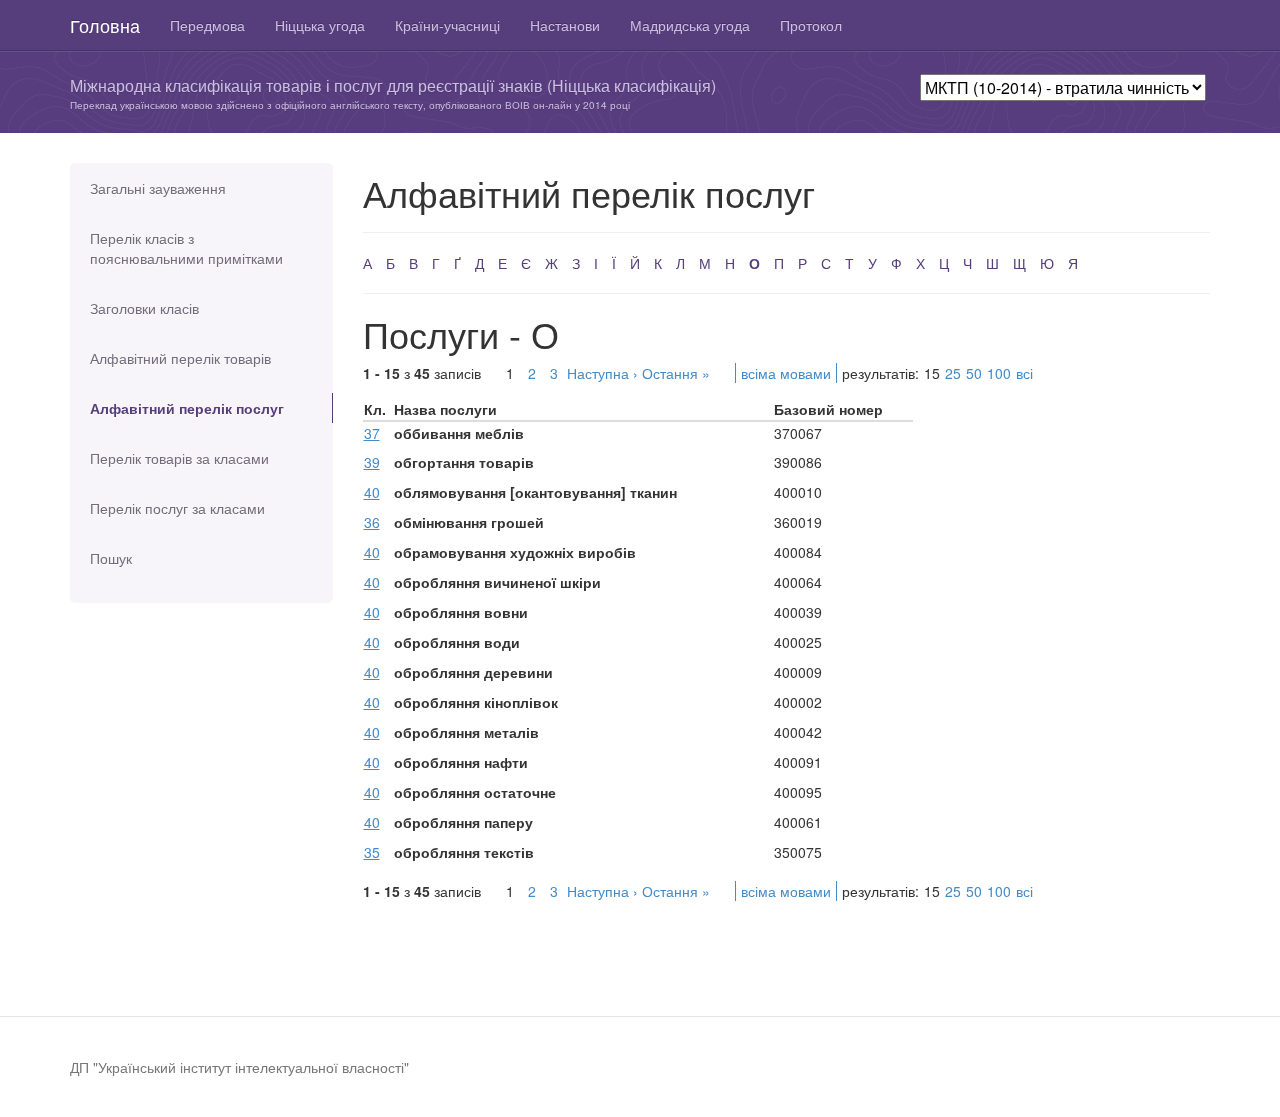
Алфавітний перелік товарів (180, 358)
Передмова (207, 25)
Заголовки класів (144, 308)
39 (372, 462)
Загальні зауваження (158, 188)
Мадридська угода (690, 25)
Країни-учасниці (447, 25)
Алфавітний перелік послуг (187, 408)
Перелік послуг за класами (177, 508)
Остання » (676, 373)
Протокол (811, 25)
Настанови (565, 25)
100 (999, 373)
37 (372, 433)
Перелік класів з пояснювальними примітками (186, 248)
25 (953, 373)
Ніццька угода (320, 25)
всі (1024, 373)
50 (974, 373)
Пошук (111, 558)
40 (372, 492)
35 (372, 852)
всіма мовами (786, 373)
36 (372, 522)
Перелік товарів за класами (179, 458)
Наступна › (602, 373)
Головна (105, 25)
